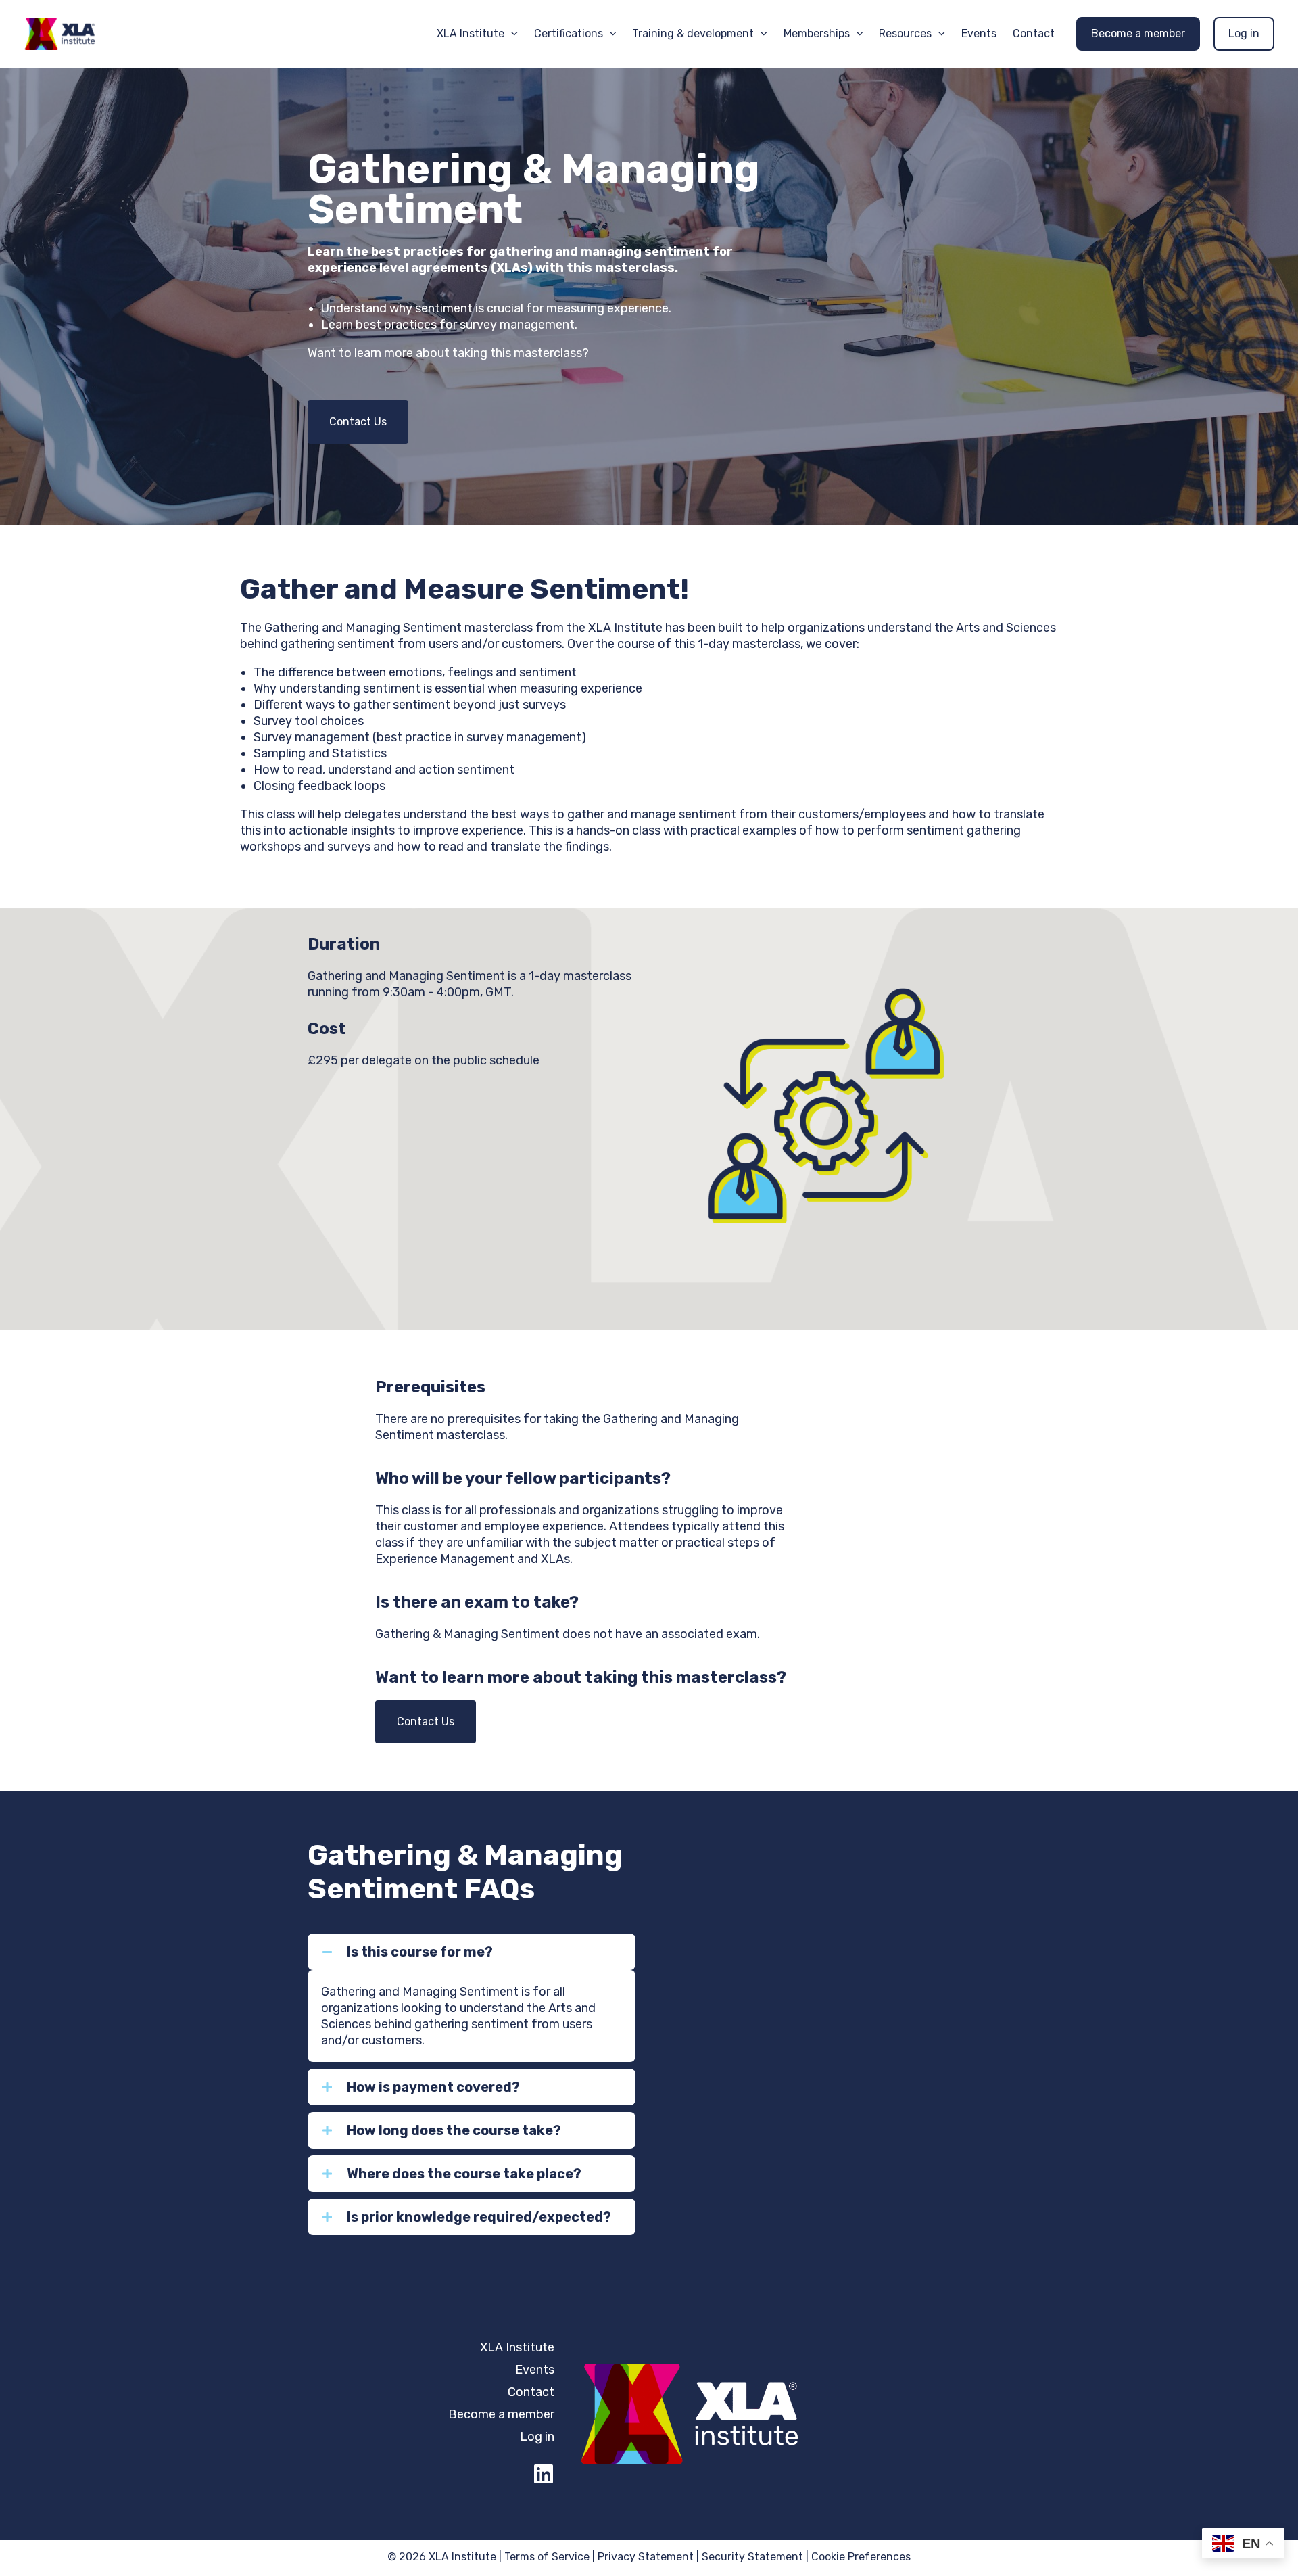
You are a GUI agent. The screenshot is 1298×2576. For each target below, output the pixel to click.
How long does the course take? (454, 2130)
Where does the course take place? (464, 2174)
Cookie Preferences (861, 2557)
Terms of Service (547, 2557)
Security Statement (752, 2557)
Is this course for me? (420, 1952)
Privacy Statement (646, 2557)
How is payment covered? (433, 2087)
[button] (511, 34)
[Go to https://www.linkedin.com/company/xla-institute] (544, 2475)
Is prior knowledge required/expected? (479, 2217)
